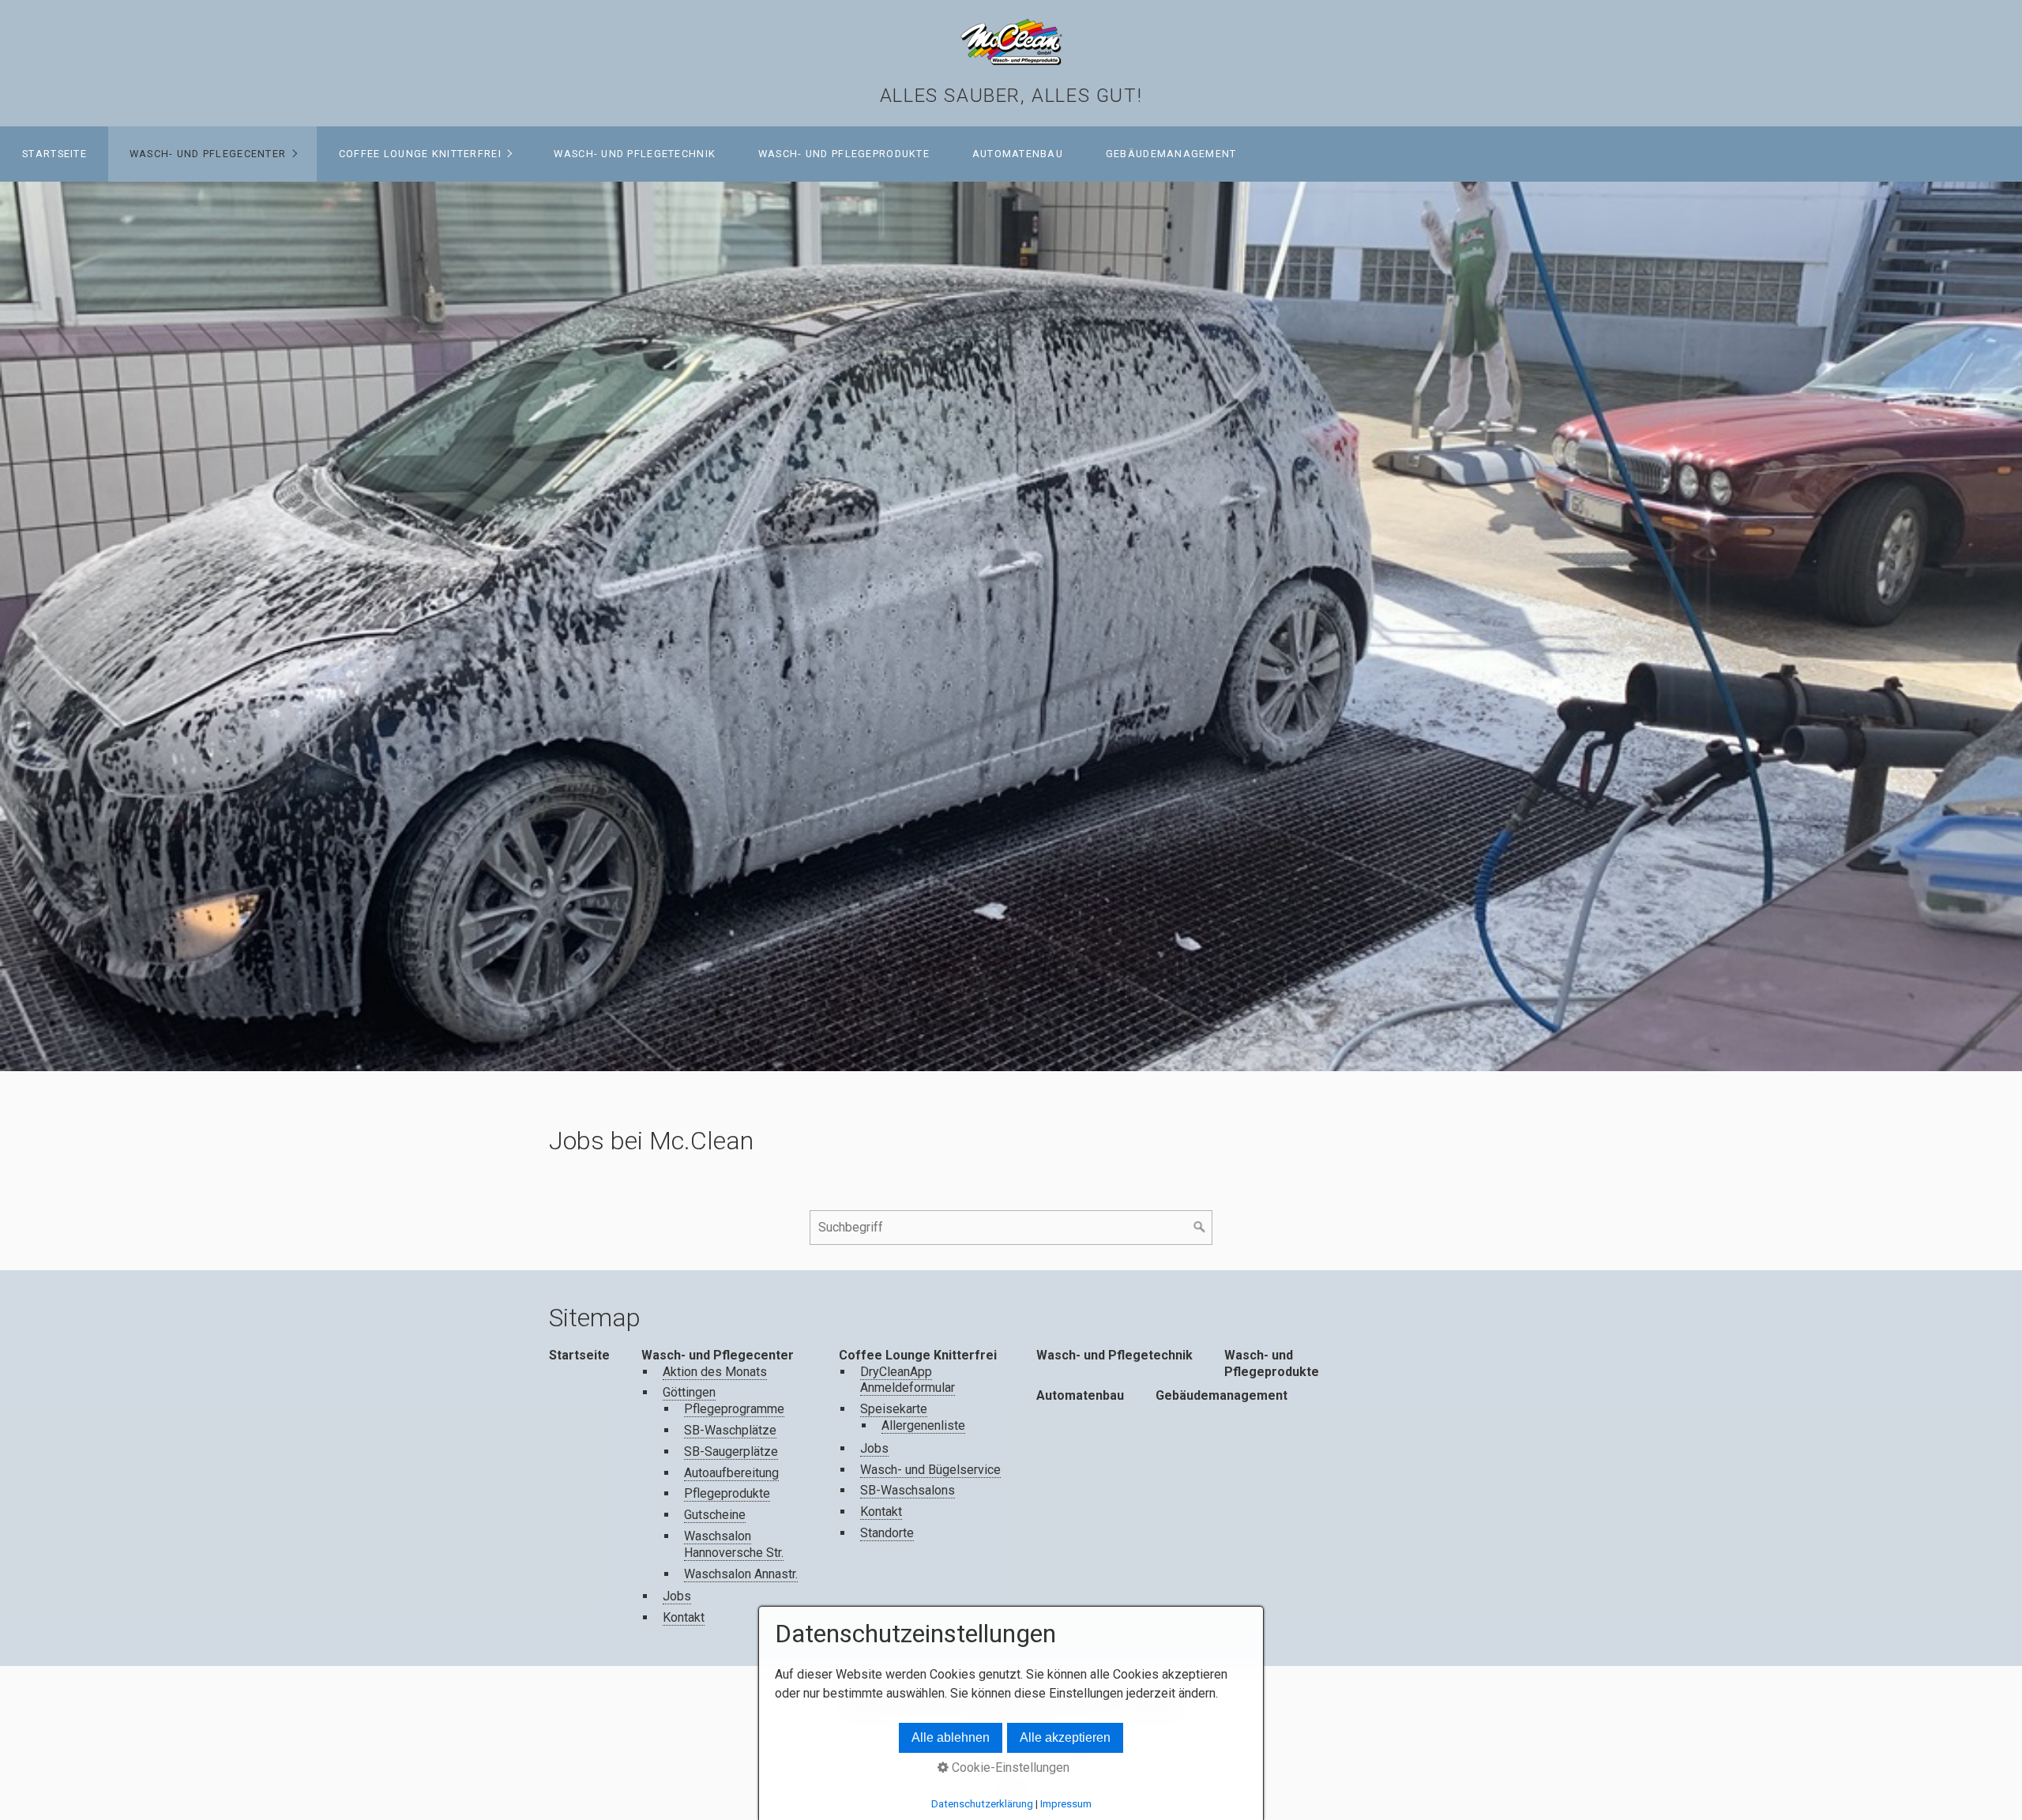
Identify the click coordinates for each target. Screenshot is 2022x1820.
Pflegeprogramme (734, 1409)
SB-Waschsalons (908, 1490)
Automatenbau (1018, 154)
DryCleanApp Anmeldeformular (908, 1380)
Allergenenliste (923, 1425)
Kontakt (684, 1617)
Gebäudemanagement (1171, 154)
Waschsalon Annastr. (741, 1574)
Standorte (887, 1533)
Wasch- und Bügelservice (930, 1470)
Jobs (677, 1596)
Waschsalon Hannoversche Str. (734, 1544)
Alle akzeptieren (1065, 1737)
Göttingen (689, 1392)
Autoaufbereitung (731, 1473)
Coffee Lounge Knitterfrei (420, 154)
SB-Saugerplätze (731, 1451)
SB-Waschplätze (730, 1430)
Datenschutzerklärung (982, 1804)
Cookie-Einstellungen (1009, 1767)
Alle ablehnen (951, 1737)
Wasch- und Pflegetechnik (635, 154)
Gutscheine (715, 1515)
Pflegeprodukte (727, 1493)
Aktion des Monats (715, 1372)
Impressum (1066, 1804)
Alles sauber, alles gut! (1011, 96)
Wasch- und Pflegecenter (208, 154)
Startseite (54, 154)
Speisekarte (894, 1409)
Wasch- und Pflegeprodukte (844, 154)
